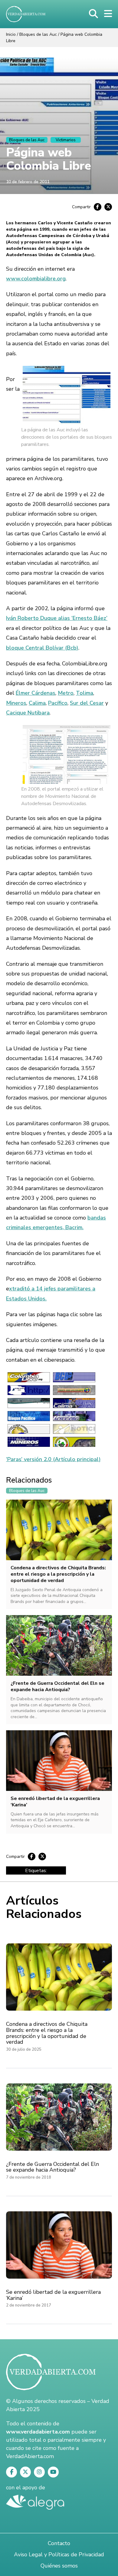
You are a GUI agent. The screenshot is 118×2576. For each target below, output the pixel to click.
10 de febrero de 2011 (28, 182)
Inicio (11, 34)
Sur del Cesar (87, 703)
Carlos (45, 223)
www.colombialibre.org (36, 279)
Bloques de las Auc (38, 34)
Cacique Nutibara (28, 713)
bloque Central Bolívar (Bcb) (42, 648)
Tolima (85, 693)
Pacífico (58, 703)
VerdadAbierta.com (30, 2456)
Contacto (59, 2543)
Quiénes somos (59, 2566)
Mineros (16, 703)
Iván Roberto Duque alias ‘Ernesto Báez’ (57, 618)
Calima (37, 703)
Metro (66, 693)
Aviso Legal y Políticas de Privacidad (59, 2554)
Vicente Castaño (75, 223)
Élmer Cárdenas (36, 693)
